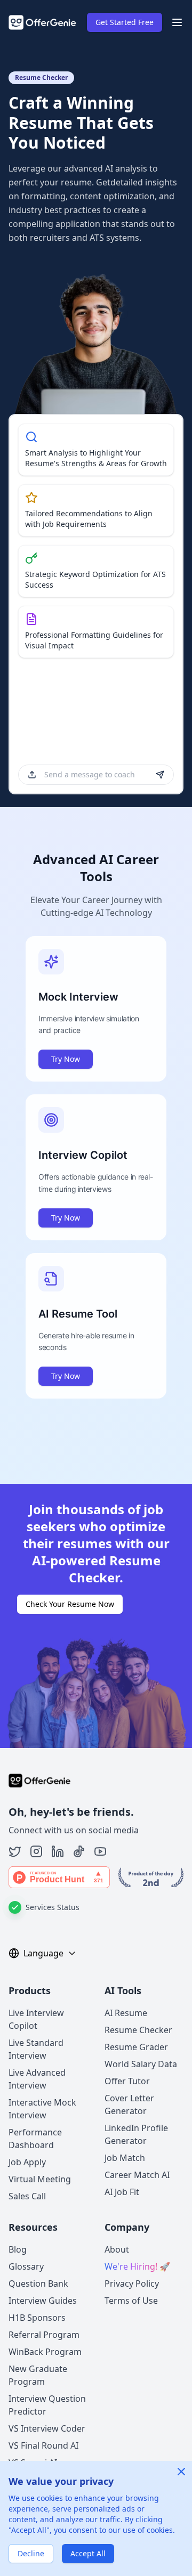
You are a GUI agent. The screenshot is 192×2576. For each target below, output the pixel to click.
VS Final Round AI (43, 2445)
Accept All (88, 2553)
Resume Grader (136, 2047)
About (117, 2249)
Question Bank (38, 2284)
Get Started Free (125, 22)
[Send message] (160, 775)
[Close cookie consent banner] (181, 2472)
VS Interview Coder (47, 2428)
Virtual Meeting (40, 2179)
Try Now (66, 1059)
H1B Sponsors (37, 2318)
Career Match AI (137, 2175)
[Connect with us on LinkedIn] (58, 1851)
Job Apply (27, 2162)
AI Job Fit (122, 2192)
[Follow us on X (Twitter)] (15, 1851)
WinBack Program (45, 2352)
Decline (31, 2553)
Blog (18, 2249)
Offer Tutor (127, 2081)
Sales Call (27, 2196)
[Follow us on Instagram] (36, 1851)
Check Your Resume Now (70, 1604)
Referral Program (44, 2335)
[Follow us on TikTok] (79, 1851)
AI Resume (126, 2013)
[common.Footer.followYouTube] (100, 1851)
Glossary (26, 2266)
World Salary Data (141, 2064)
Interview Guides (43, 2301)
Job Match (125, 2158)
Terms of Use (131, 2301)
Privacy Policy (132, 2284)
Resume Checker (138, 2030)
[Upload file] (32, 775)
